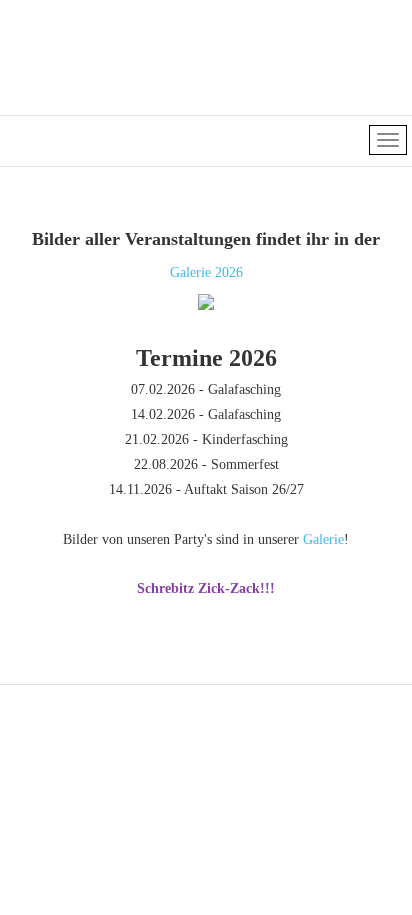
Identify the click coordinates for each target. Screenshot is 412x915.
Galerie (323, 539)
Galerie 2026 (206, 272)
